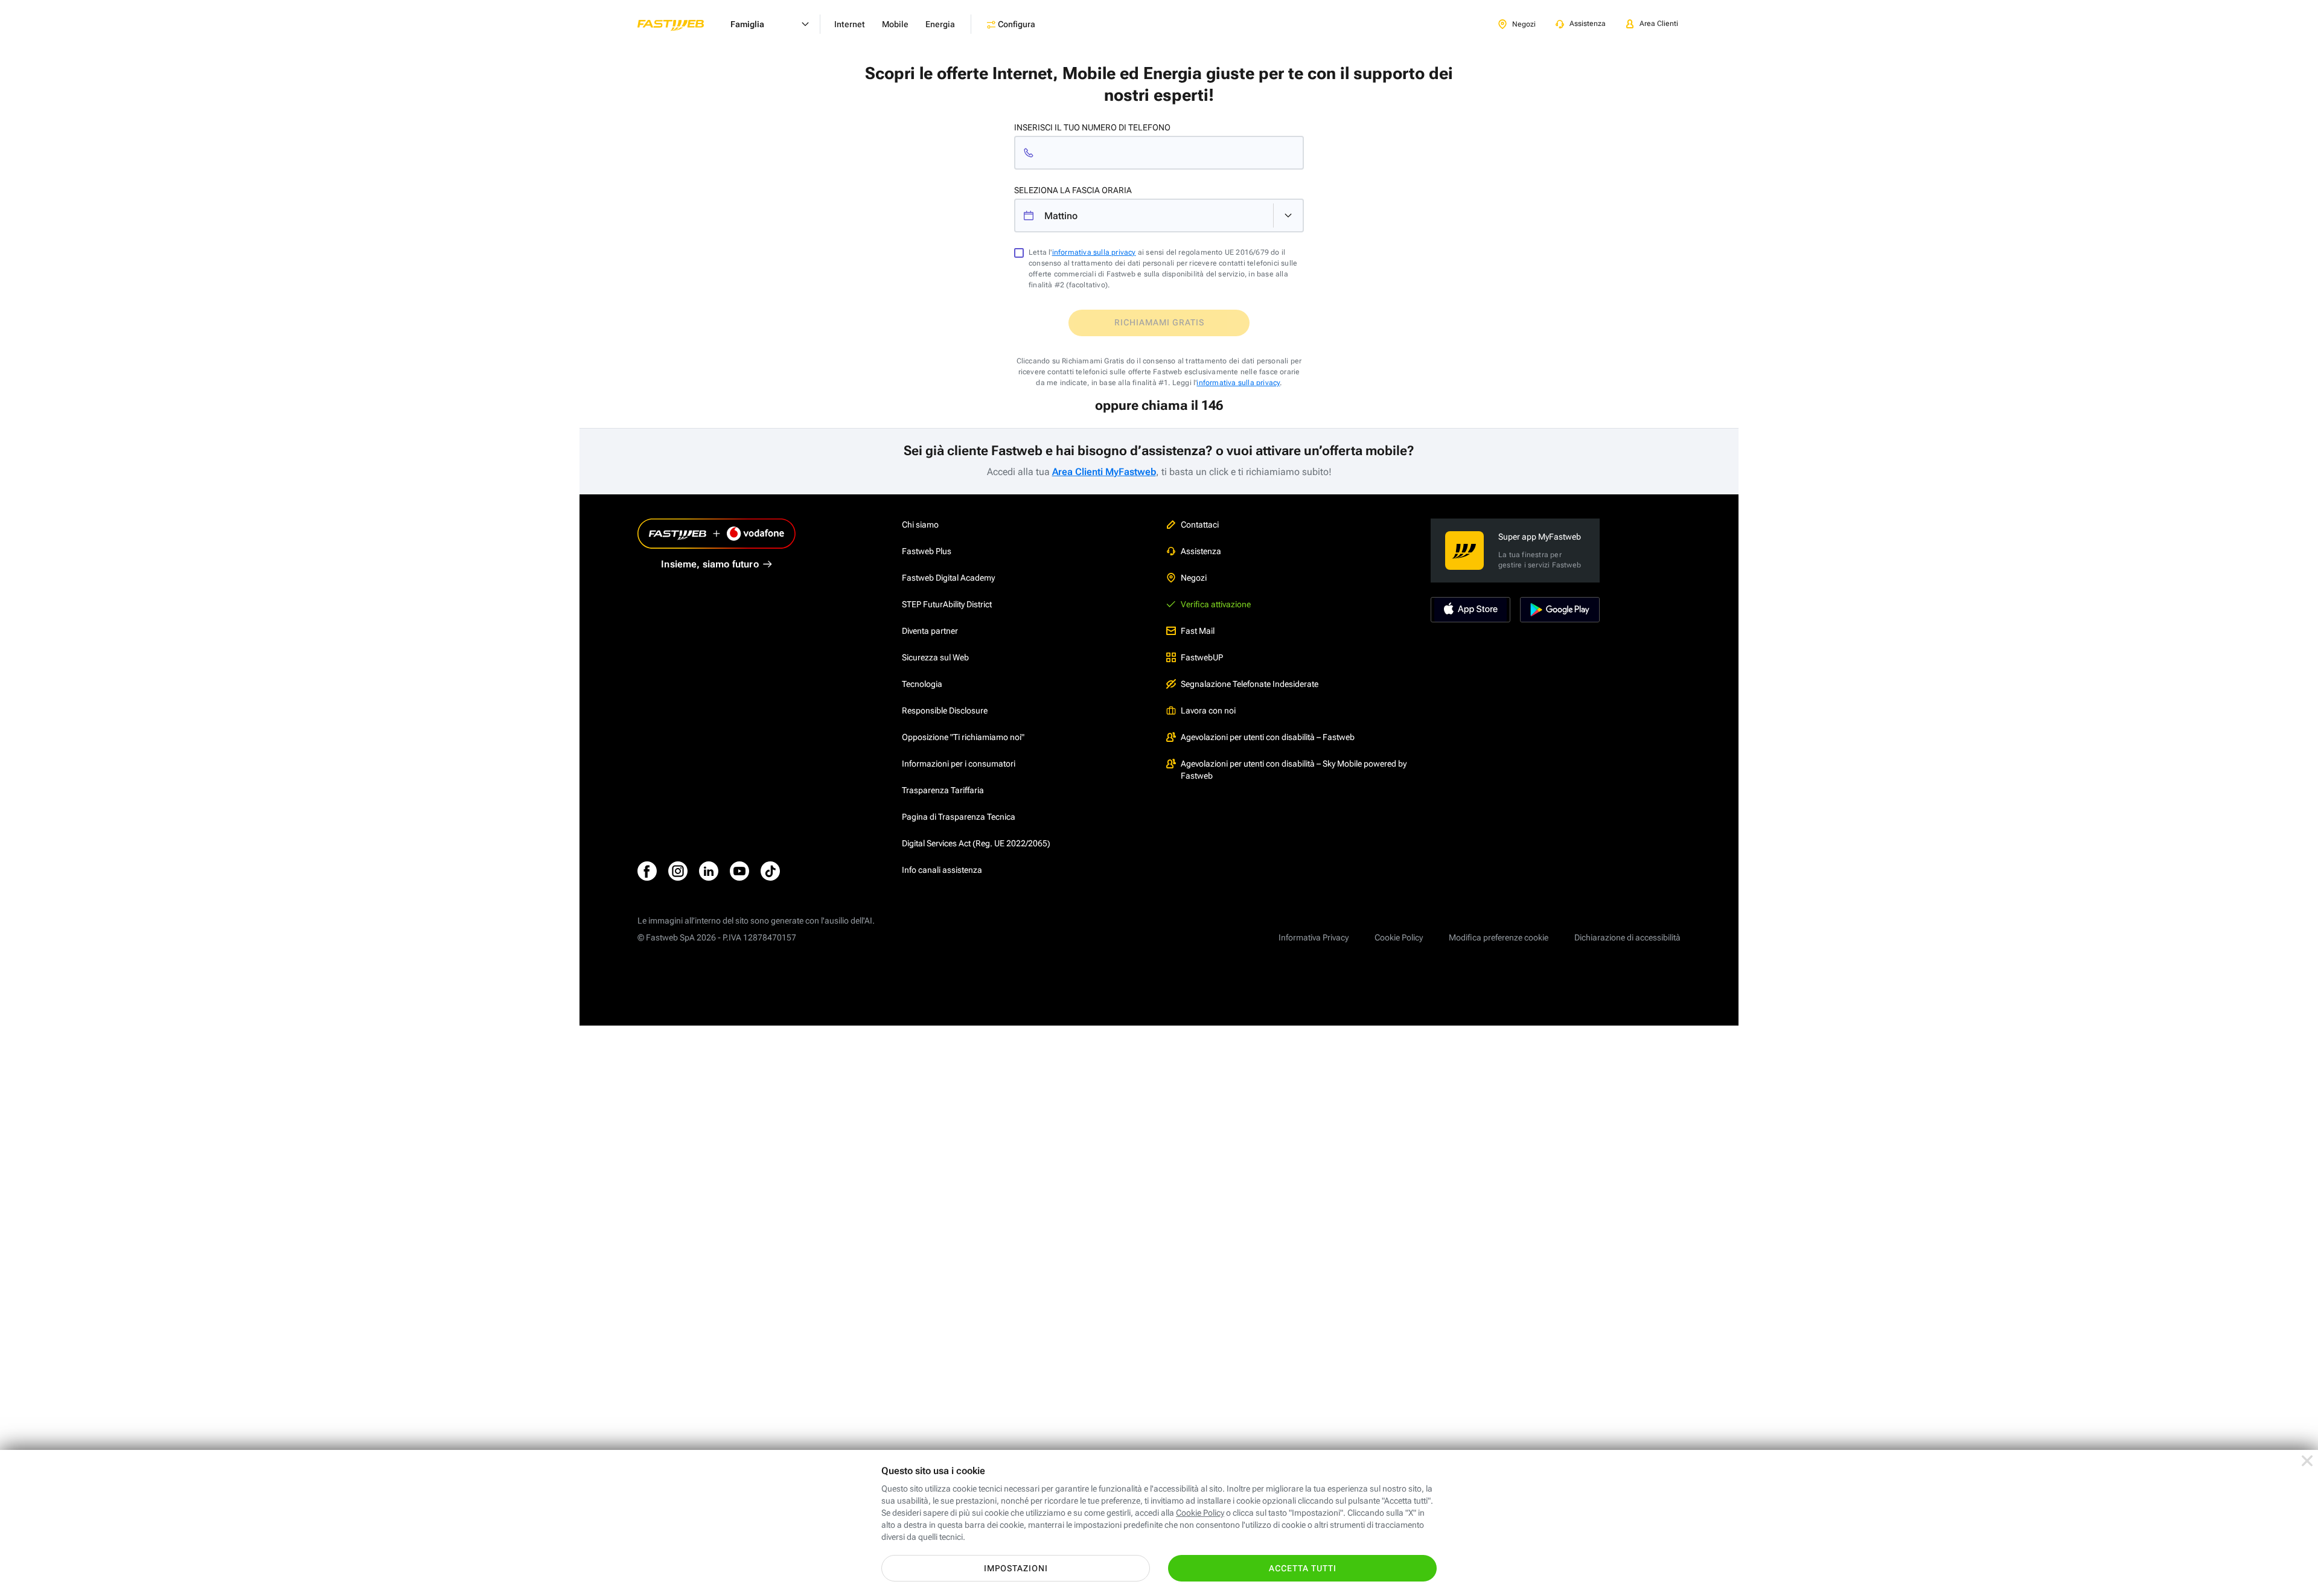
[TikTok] (770, 871)
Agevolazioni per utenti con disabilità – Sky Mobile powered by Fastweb (1294, 770)
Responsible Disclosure (945, 710)
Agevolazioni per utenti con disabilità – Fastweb (1268, 737)
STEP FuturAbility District (947, 604)
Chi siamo (920, 525)
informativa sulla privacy (1094, 252)
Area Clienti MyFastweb (1104, 472)
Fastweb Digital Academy (948, 578)
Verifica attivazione (1216, 604)
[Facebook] (647, 871)
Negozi (1194, 578)
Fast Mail (1198, 631)
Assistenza (1201, 551)
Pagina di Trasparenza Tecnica (959, 817)
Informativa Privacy (1314, 937)
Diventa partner (930, 631)
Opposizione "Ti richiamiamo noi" (963, 737)
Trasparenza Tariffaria (943, 790)
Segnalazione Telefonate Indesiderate (1250, 684)
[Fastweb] (680, 24)
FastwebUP (1202, 657)
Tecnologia (922, 684)
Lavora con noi (1208, 710)
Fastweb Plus (927, 551)
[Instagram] (678, 871)
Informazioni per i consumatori (959, 764)
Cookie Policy (1399, 937)
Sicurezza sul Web (935, 657)
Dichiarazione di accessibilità (1627, 937)
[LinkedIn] (709, 871)
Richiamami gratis (1159, 322)
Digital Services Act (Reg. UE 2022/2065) (976, 843)
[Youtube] (739, 871)
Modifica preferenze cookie (1499, 937)
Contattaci (1200, 525)
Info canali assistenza (942, 870)
